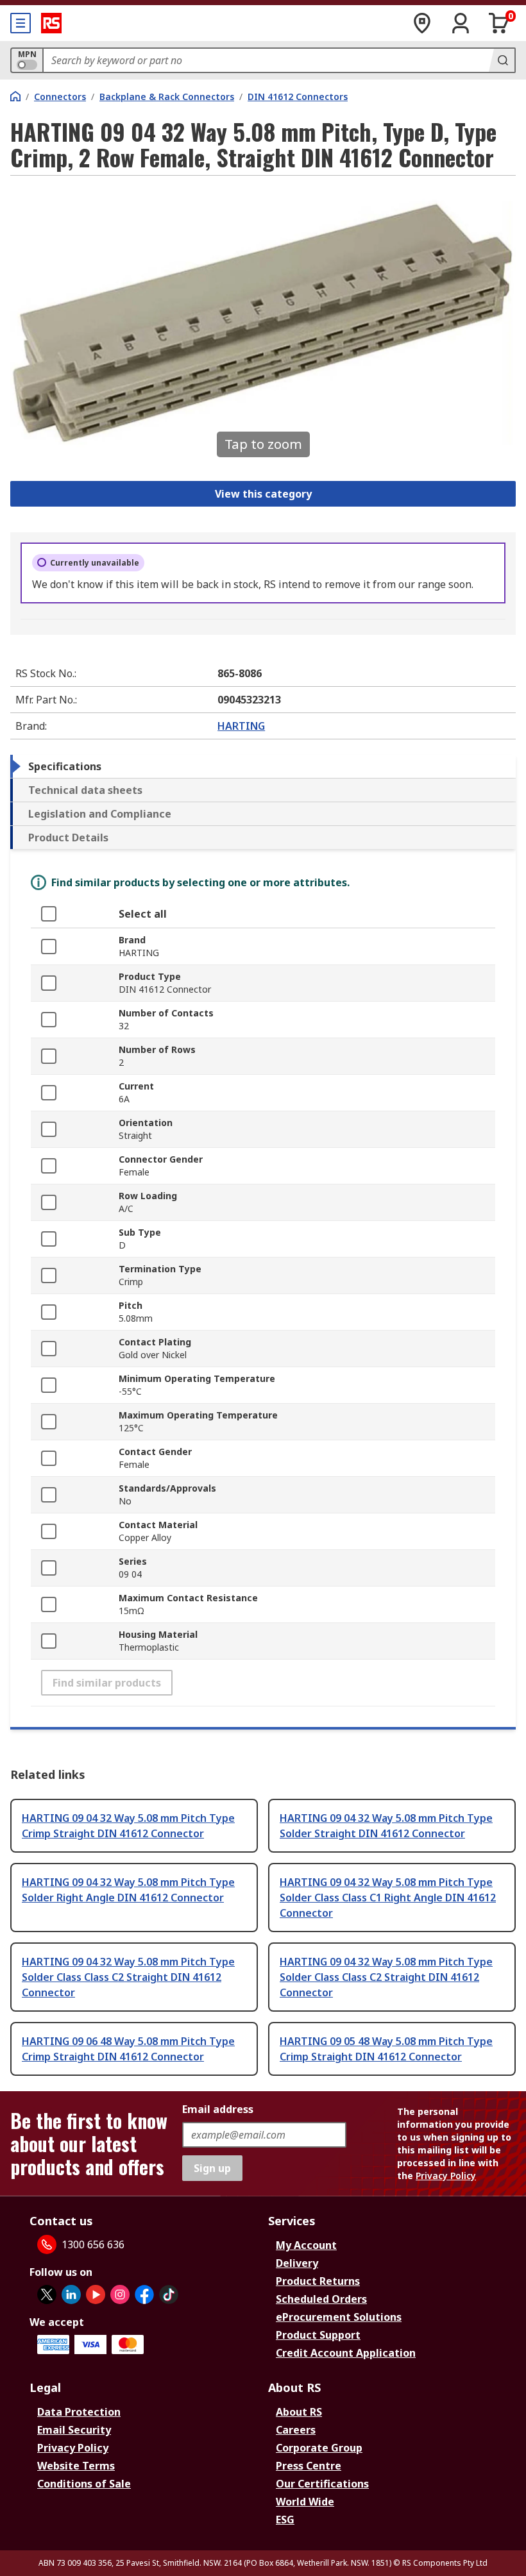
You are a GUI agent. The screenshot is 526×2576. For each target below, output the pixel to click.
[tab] (263, 766)
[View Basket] (499, 23)
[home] (15, 96)
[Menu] (21, 23)
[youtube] (96, 2294)
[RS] (51, 23)
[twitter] (47, 2294)
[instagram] (120, 2294)
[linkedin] (71, 2294)
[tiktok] (169, 2294)
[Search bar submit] (502, 60)
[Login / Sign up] (461, 23)
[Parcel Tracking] (422, 23)
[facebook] (144, 2294)
